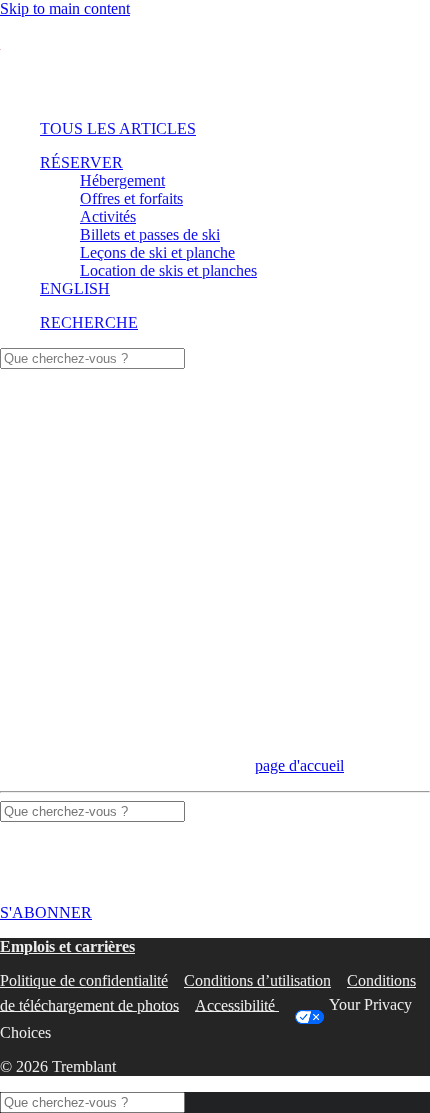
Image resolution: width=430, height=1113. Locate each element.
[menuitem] (212, 129)
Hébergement (122, 180)
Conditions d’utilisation (257, 980)
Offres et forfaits (131, 198)
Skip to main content (65, 8)
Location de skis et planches (168, 270)
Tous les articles (118, 128)
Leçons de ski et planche (157, 252)
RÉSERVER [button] (81, 162)
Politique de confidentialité (84, 980)
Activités (108, 216)
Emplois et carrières (67, 946)
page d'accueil (299, 765)
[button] (89, 322)
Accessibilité (237, 1004)
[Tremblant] (215, 61)
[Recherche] (92, 357)
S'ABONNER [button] (46, 912)
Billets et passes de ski (150, 234)
